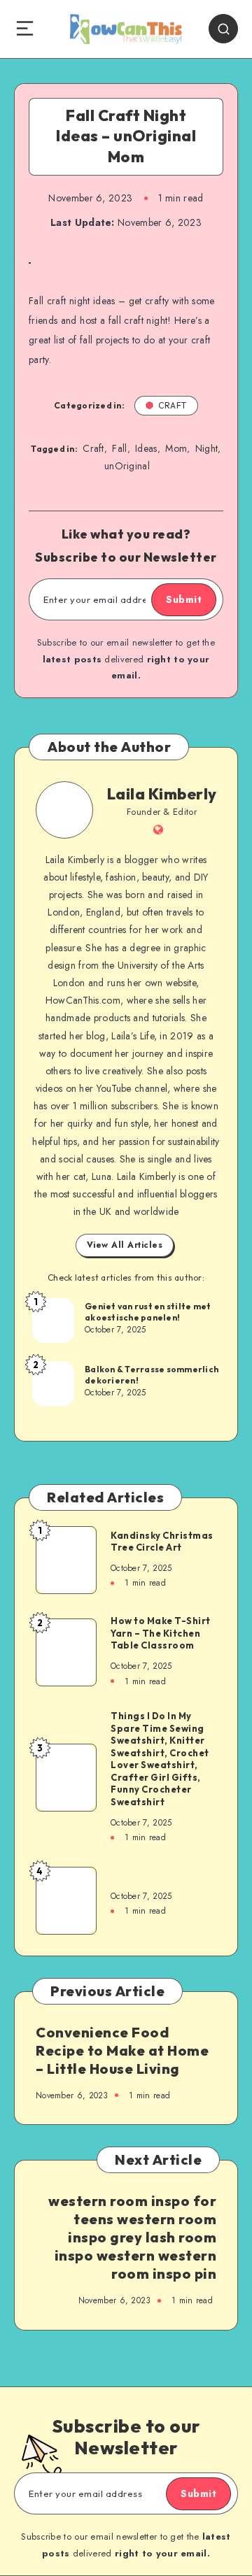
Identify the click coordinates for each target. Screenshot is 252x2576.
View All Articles (125, 1245)
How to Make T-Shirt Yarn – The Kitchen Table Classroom (161, 1633)
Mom (176, 448)
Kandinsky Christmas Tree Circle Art (162, 1542)
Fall (119, 448)
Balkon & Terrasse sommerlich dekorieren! (152, 1375)
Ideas (146, 448)
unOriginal (127, 466)
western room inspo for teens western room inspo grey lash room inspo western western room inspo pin (132, 2237)
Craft (93, 448)
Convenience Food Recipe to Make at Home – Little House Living (122, 2050)
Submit (184, 599)
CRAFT (173, 405)
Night (207, 448)
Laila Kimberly (162, 794)
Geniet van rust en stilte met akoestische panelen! (148, 1312)
